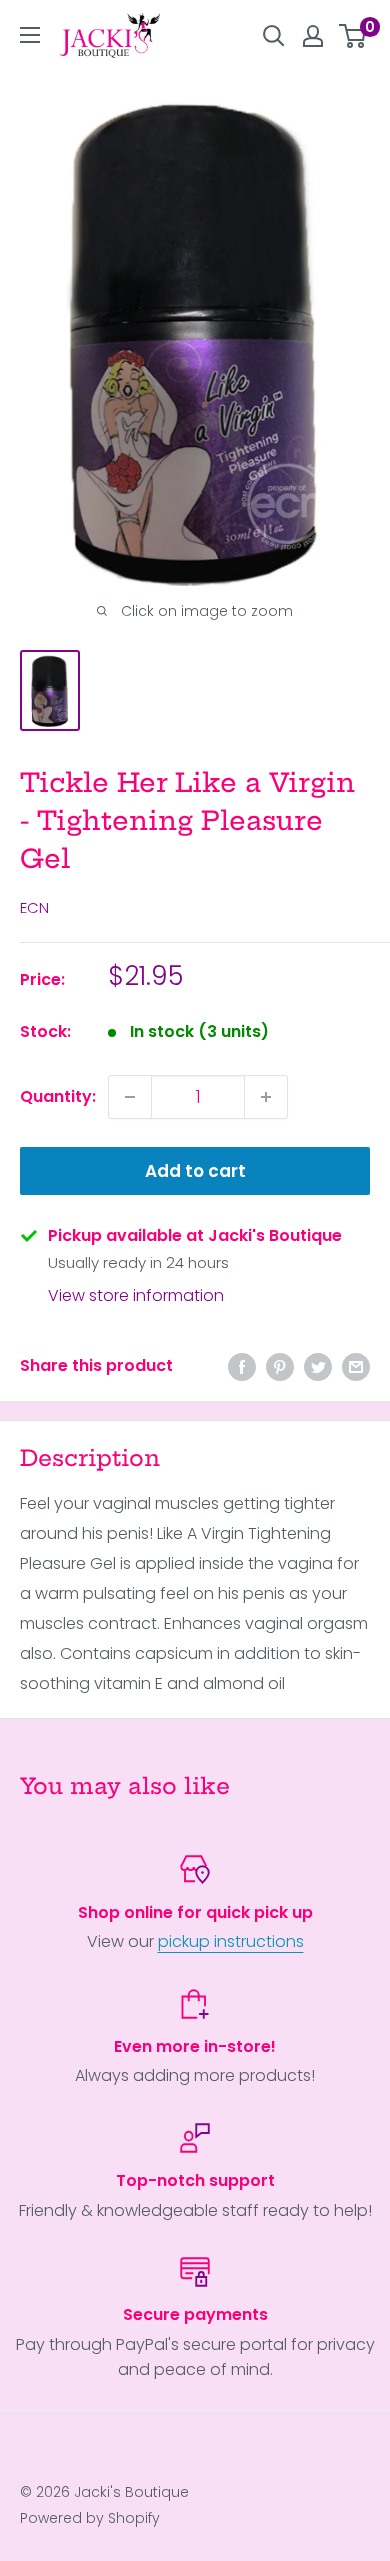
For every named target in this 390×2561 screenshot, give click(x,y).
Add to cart (195, 1171)
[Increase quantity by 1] (266, 1097)
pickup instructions (231, 1941)
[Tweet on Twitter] (318, 1366)
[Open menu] (30, 35)
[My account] (313, 36)
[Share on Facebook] (242, 1366)
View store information (136, 1295)
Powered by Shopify (90, 2518)
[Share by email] (356, 1366)
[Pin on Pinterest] (280, 1366)
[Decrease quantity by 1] (130, 1097)
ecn (34, 907)
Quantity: (58, 1096)
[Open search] (274, 36)
